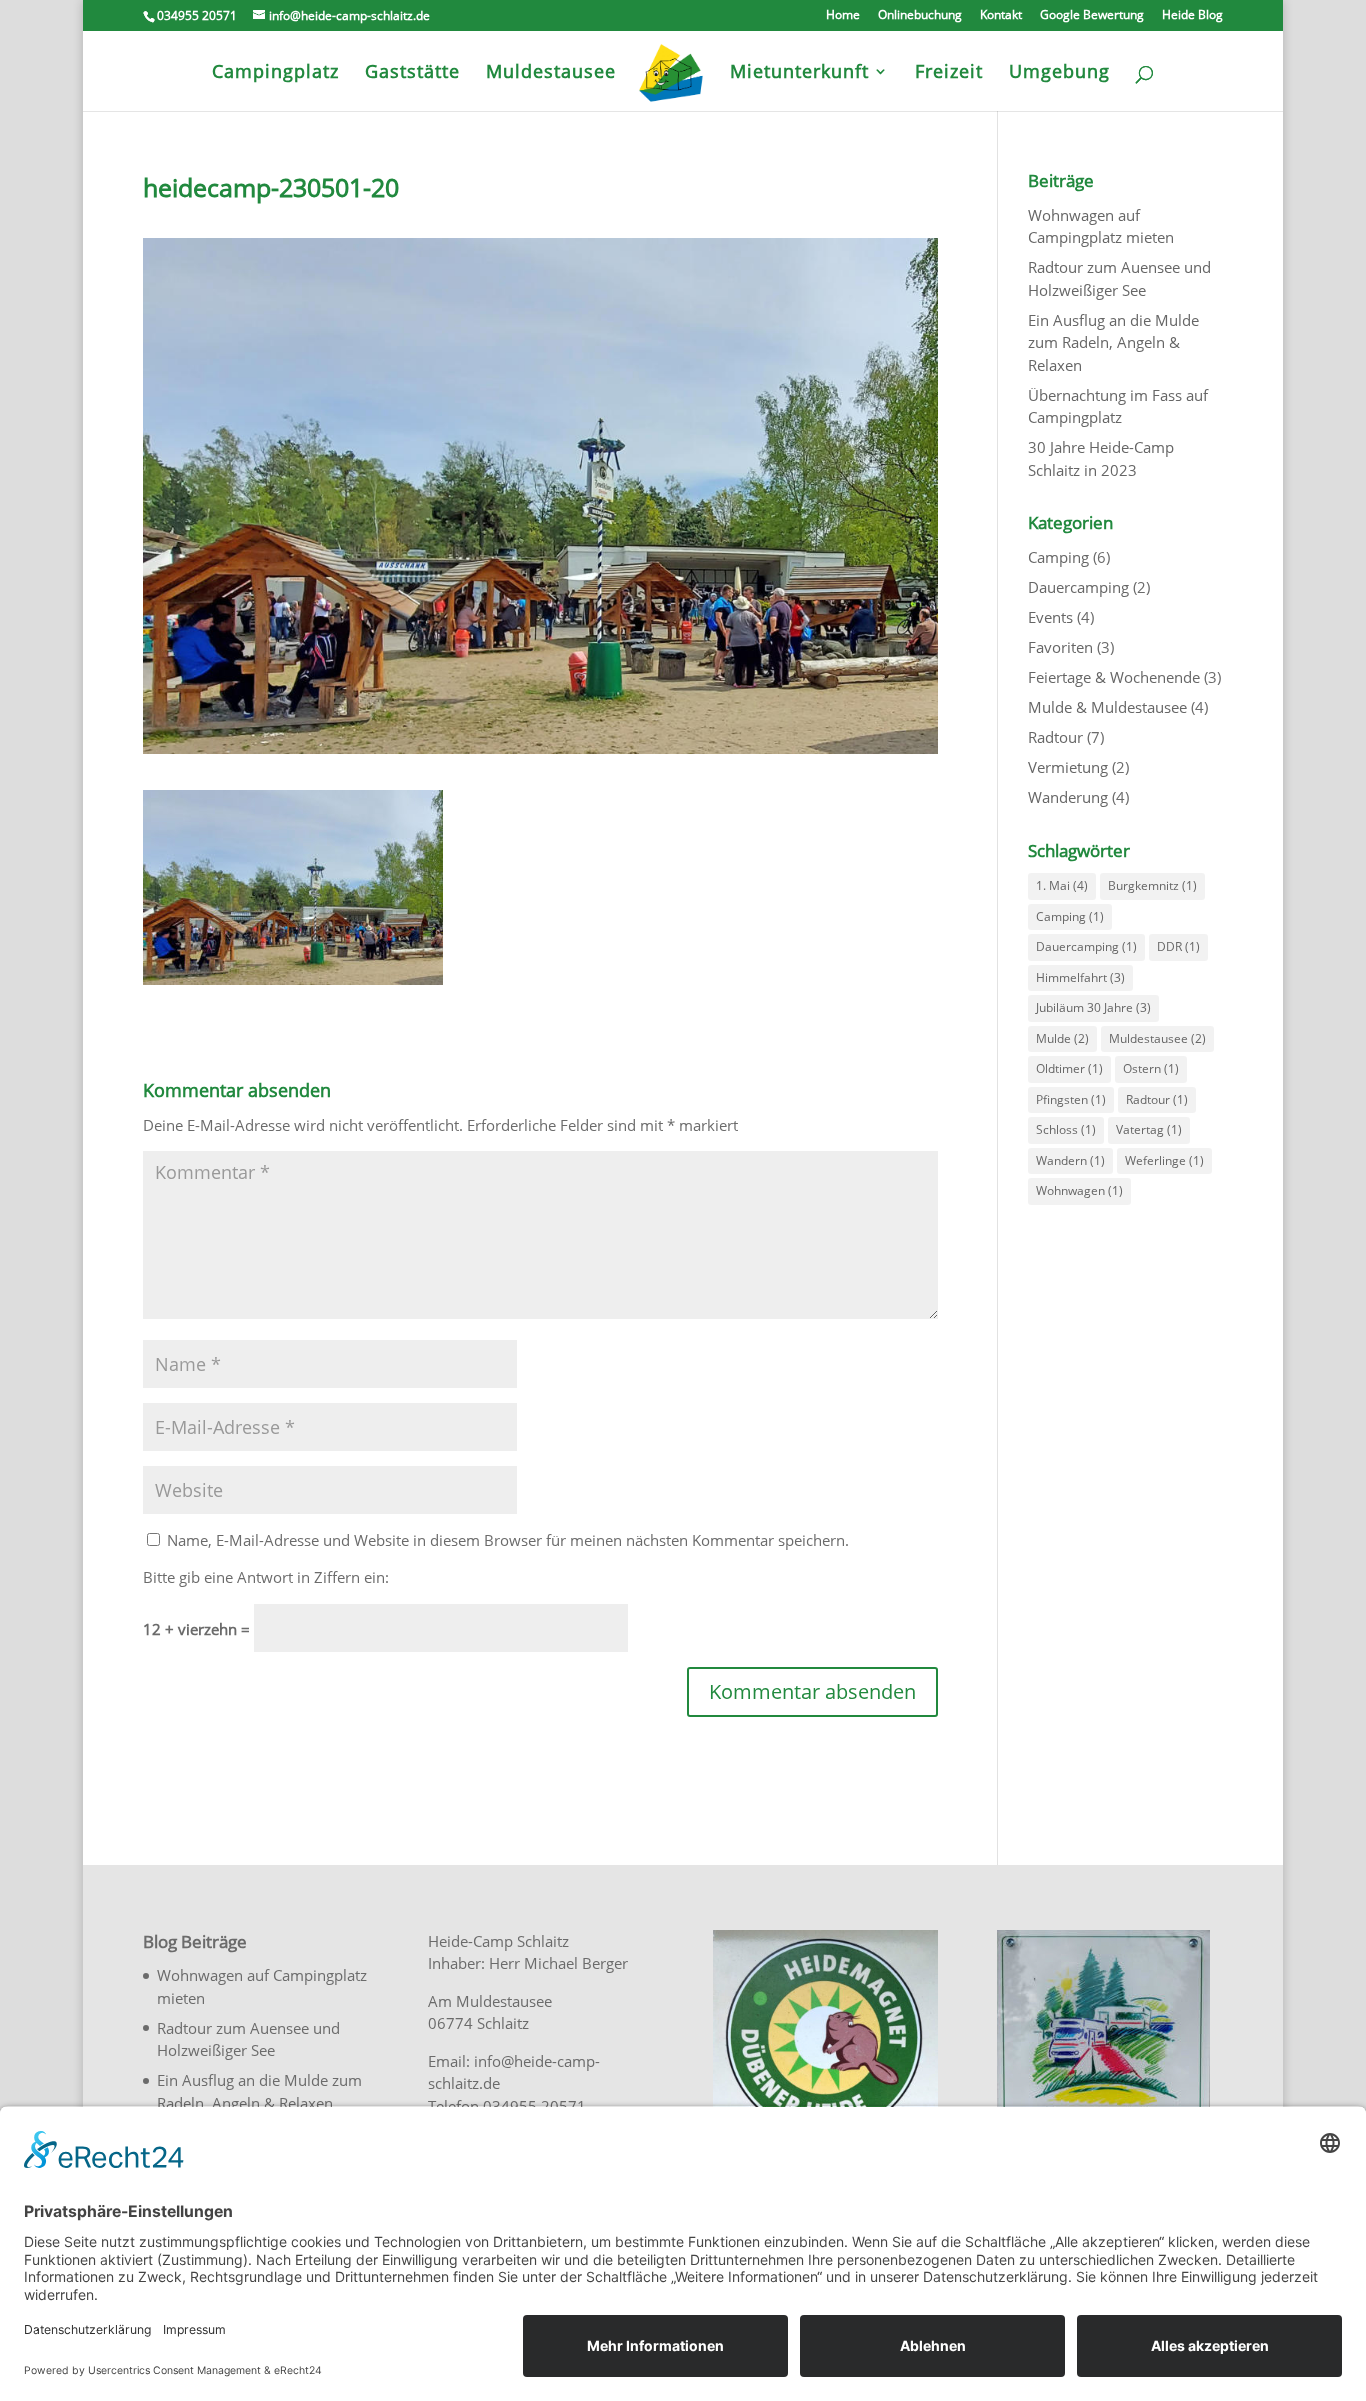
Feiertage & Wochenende (1114, 677)
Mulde (1062, 1038)
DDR (1178, 946)
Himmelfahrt (1080, 977)
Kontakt (1001, 16)
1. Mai (1062, 885)
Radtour (1055, 737)
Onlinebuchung (920, 16)
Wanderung (1068, 797)
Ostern (1151, 1068)
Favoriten (1060, 647)
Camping (1058, 557)
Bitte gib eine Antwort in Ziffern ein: (266, 1577)
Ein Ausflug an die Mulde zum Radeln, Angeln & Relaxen (1113, 342)
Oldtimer (1069, 1068)
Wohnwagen (1079, 1190)
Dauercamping (1078, 587)
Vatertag (1149, 1129)
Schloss (1066, 1129)
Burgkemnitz (1152, 885)
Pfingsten (1071, 1099)
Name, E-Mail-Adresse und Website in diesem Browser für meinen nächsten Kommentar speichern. (508, 1540)
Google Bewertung (1092, 16)
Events (1050, 617)
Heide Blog (1192, 16)
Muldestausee (1157, 1038)
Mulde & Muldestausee (1107, 707)
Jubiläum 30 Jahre (1093, 1007)
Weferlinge (1164, 1160)
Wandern (1070, 1160)
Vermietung (1068, 767)
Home (843, 16)
